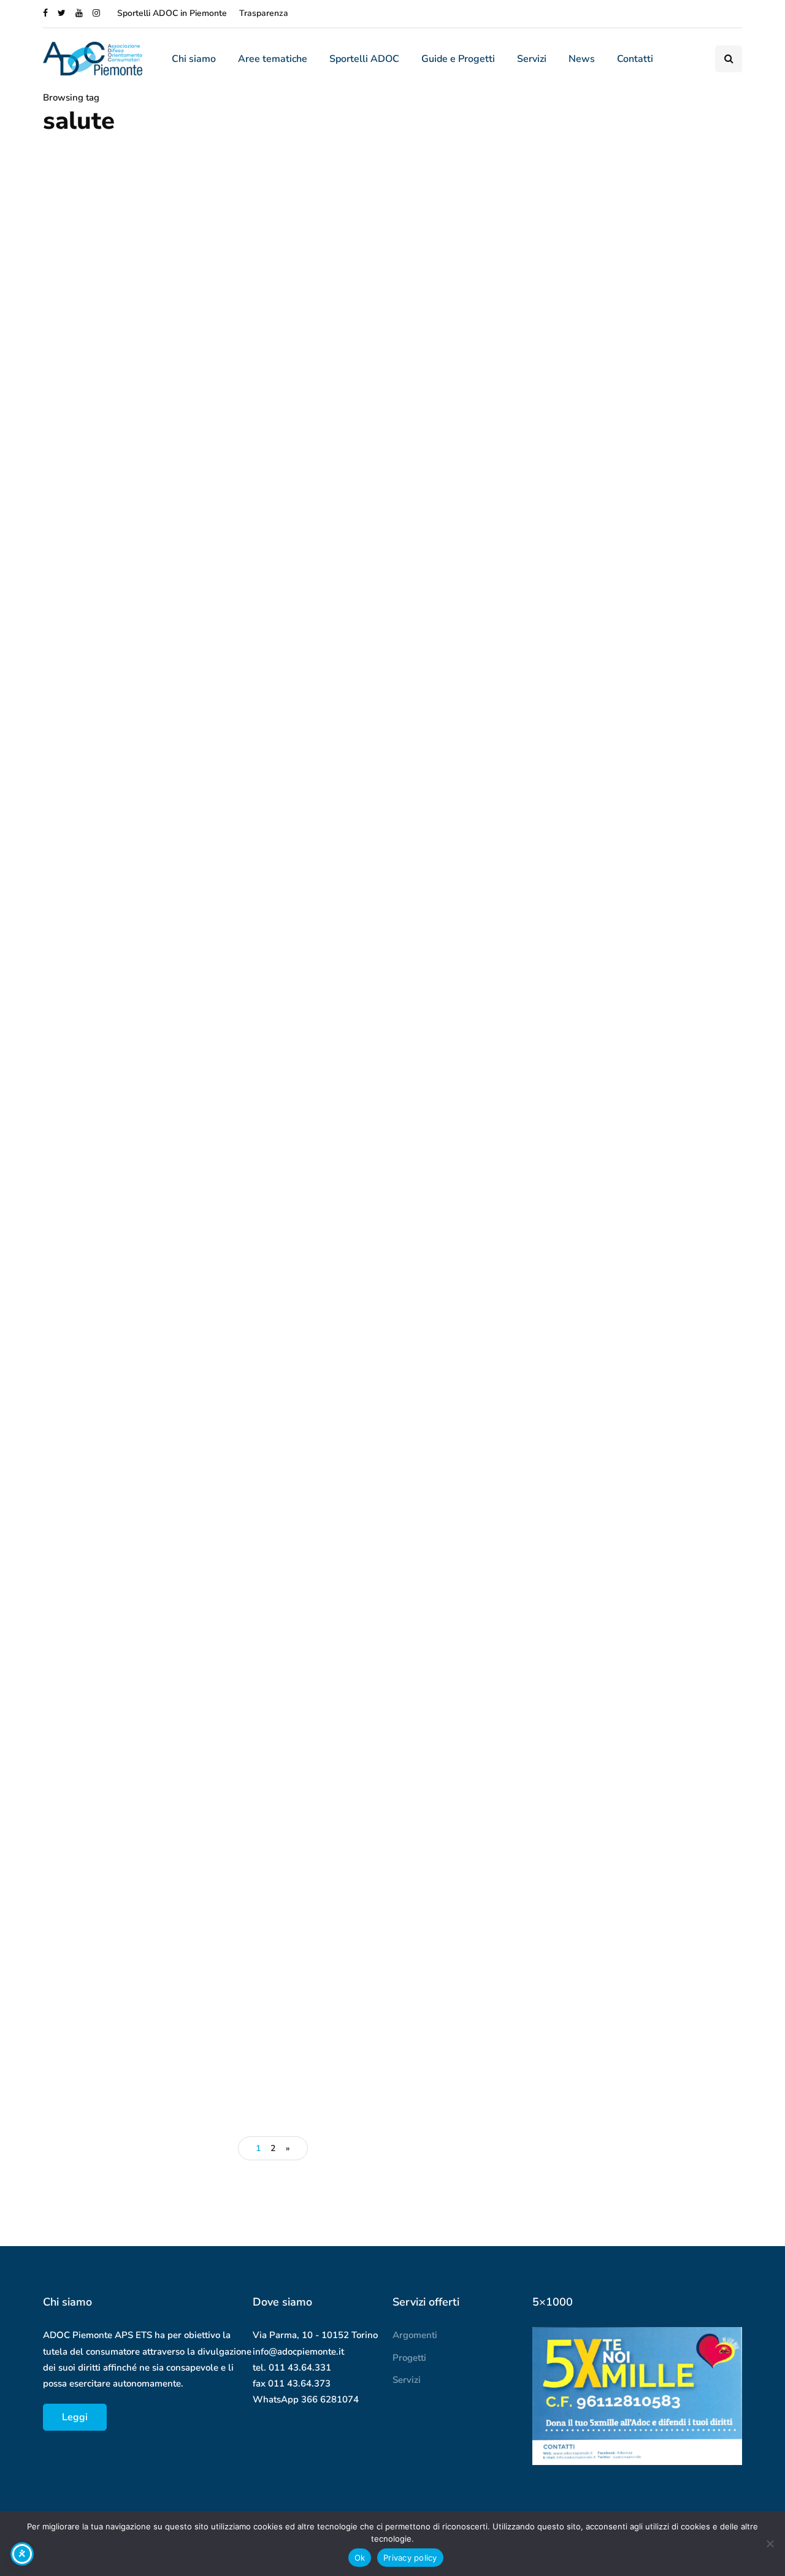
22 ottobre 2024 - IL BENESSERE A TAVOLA (148, 1824)
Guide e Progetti (458, 59)
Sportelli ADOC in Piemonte (172, 13)
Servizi (532, 59)
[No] (770, 2544)
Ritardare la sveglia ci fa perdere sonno (385, 791)
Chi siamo (194, 59)
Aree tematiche (273, 59)
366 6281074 (330, 2399)
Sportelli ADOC (364, 59)
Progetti (409, 2358)
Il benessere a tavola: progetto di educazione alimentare (387, 1824)
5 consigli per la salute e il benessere (366, 1136)
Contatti (635, 59)
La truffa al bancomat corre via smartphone (675, 1935)
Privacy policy (410, 2558)
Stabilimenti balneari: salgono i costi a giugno (627, 1263)
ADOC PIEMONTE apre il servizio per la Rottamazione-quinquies (631, 795)
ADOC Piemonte (81, 820)
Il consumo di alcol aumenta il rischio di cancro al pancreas (138, 791)
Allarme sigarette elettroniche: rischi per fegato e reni (141, 1136)
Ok (360, 2558)
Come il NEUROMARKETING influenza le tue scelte (634, 1504)
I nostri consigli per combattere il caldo (630, 1029)
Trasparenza (264, 13)
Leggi (75, 2417)
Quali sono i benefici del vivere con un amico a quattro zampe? (381, 1480)
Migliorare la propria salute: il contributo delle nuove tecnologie (151, 1480)
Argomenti (415, 2335)
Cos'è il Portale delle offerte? (673, 2002)
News (582, 59)
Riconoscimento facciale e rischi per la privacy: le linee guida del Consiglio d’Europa (682, 1862)
